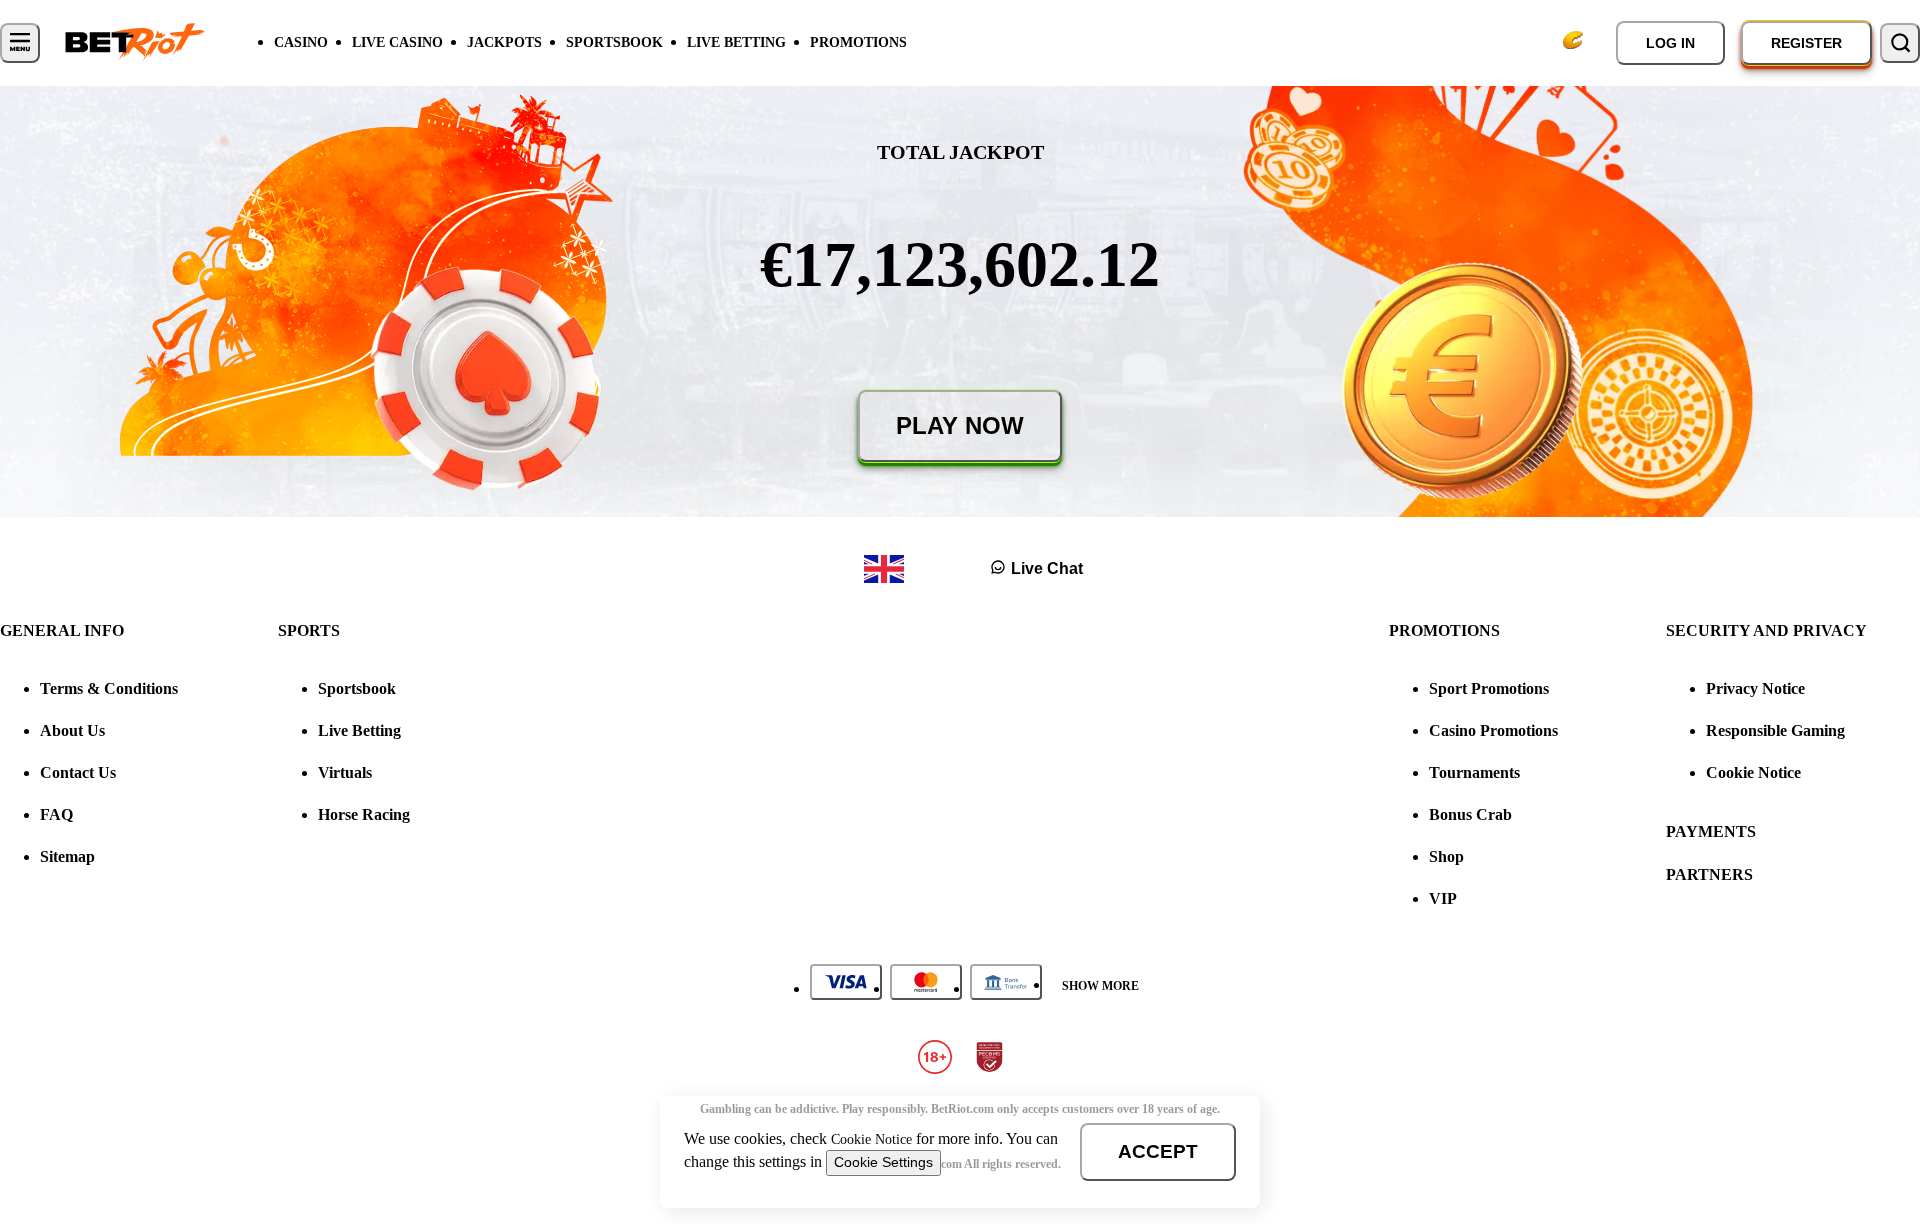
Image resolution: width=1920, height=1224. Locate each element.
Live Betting (736, 42)
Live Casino (397, 42)
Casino (301, 42)
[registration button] (846, 982)
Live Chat (1047, 568)
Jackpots (504, 42)
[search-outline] (1900, 43)
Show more (1100, 986)
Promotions (858, 42)
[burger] (20, 43)
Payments (1711, 831)
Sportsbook (614, 42)
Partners (1709, 874)
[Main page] (135, 43)
